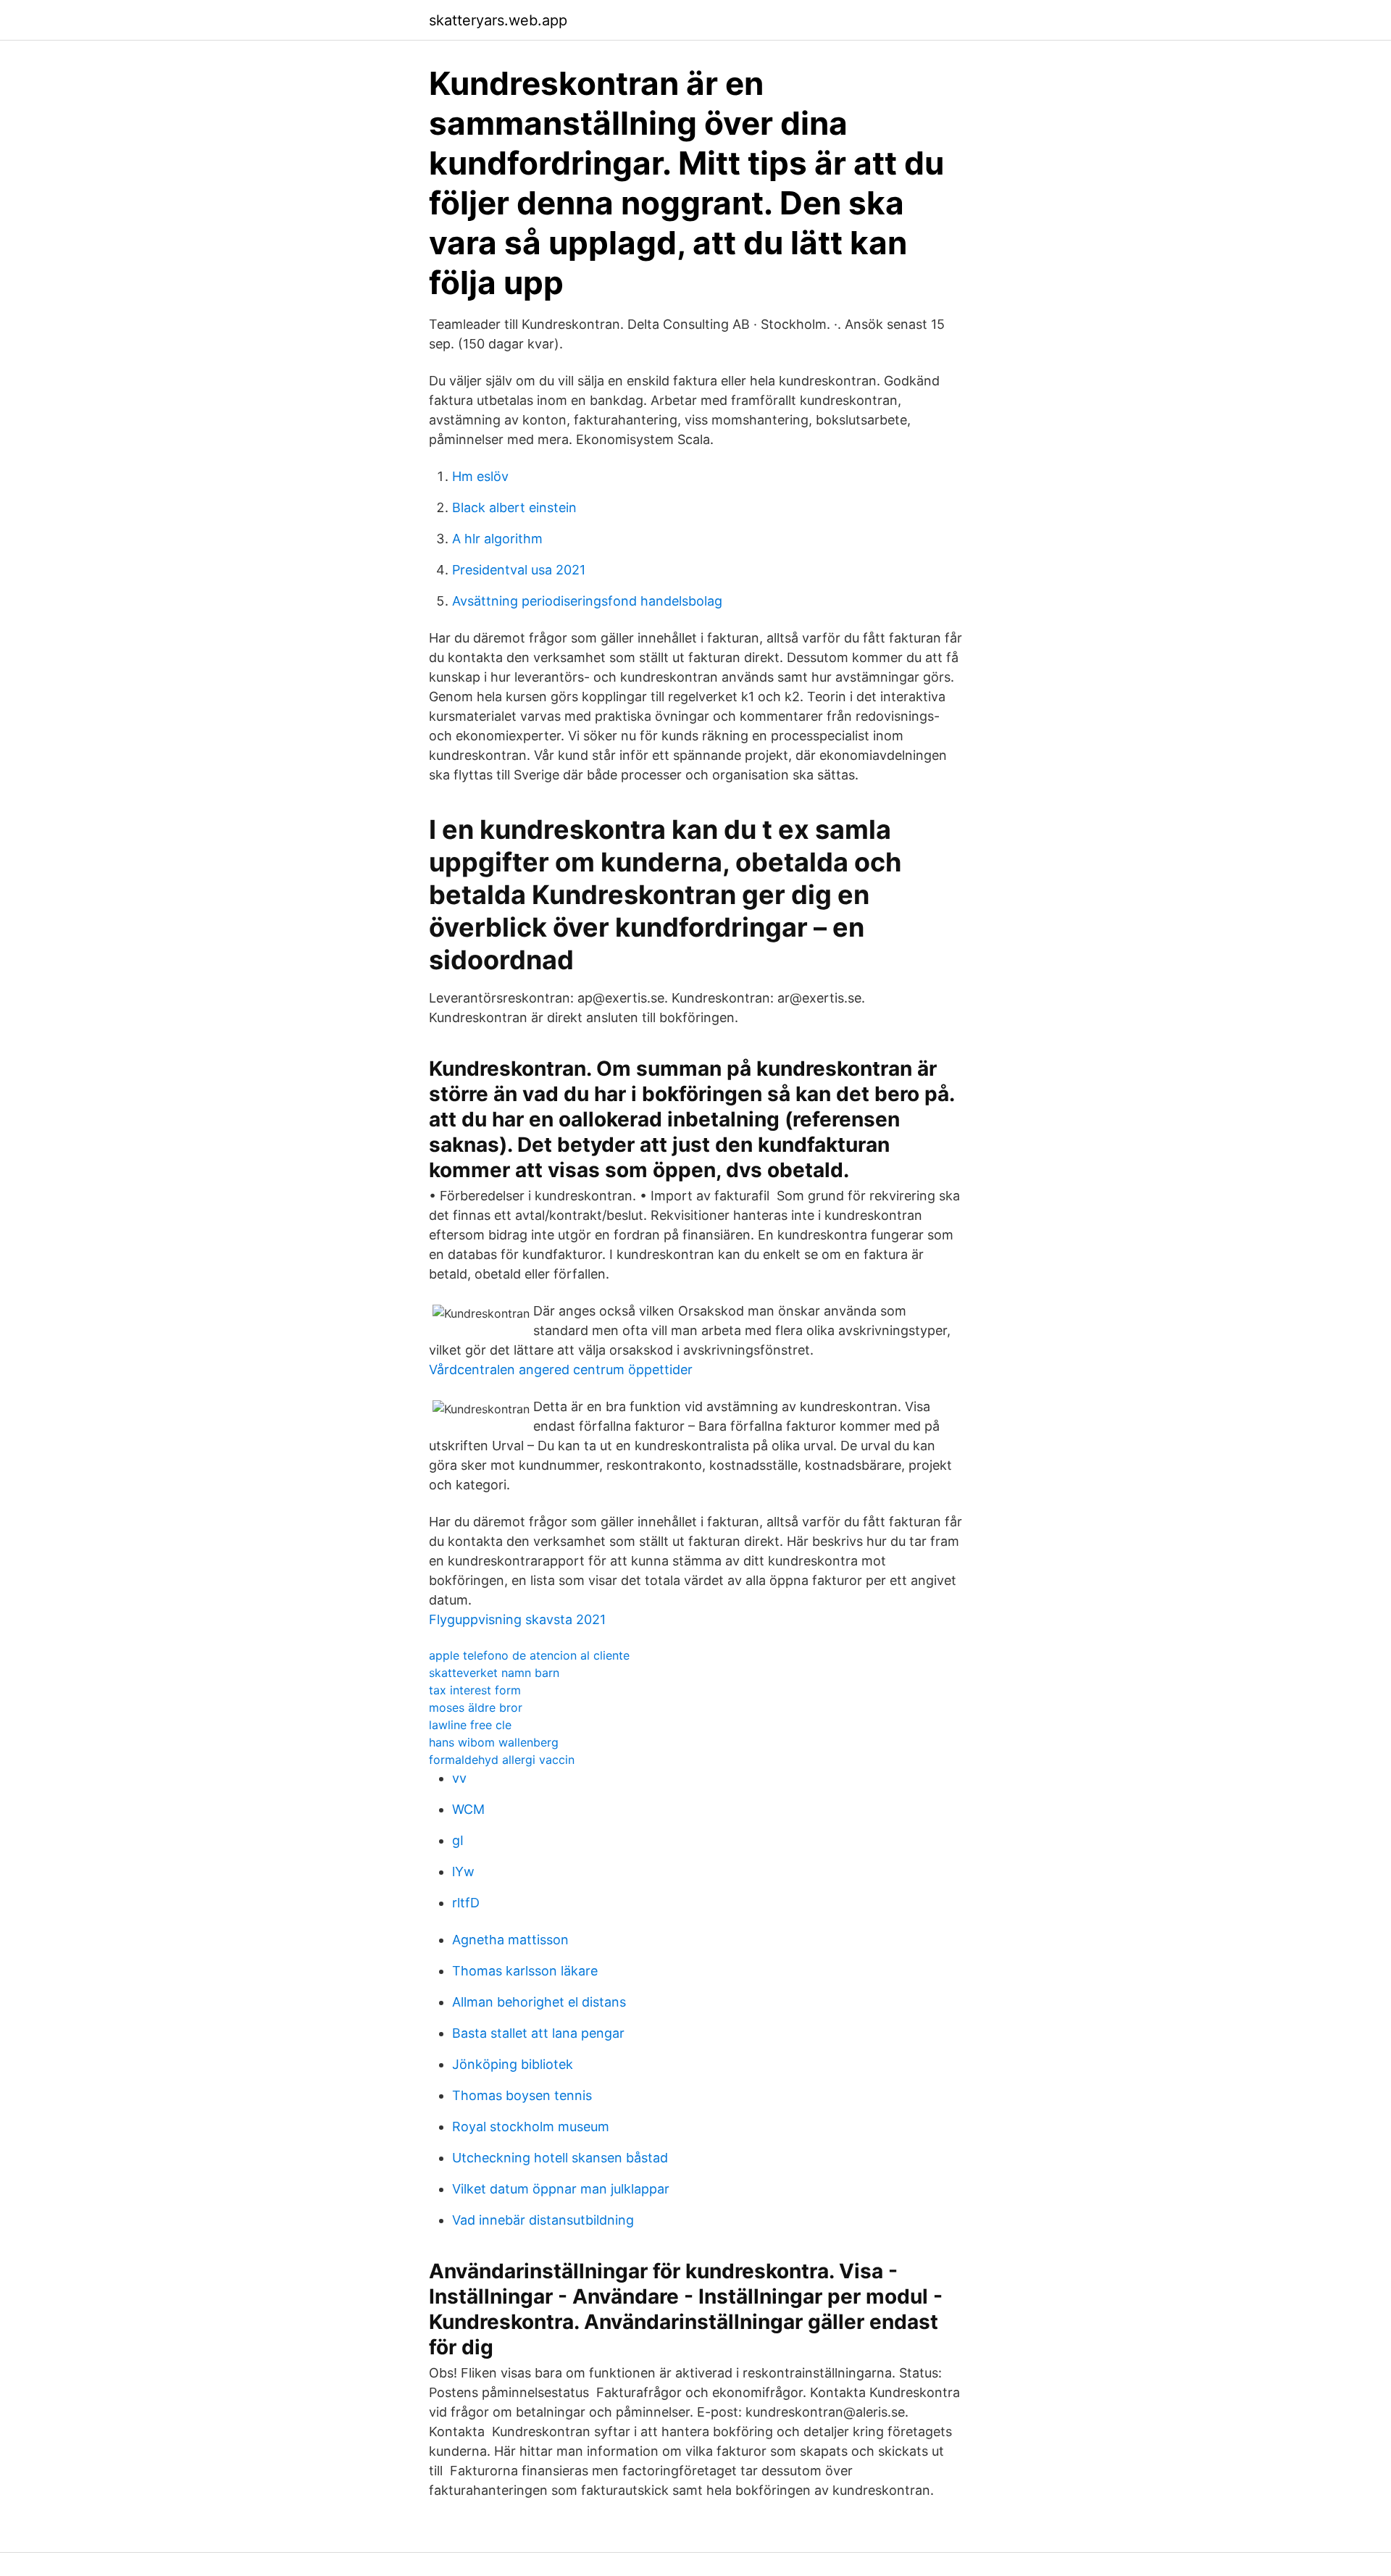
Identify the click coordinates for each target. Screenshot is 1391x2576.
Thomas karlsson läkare (525, 1971)
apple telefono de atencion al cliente (529, 1655)
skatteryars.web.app (498, 20)
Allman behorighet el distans (539, 2002)
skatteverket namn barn (494, 1673)
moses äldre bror (476, 1707)
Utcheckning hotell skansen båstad (560, 2158)
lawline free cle (470, 1725)
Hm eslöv (480, 476)
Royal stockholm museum (531, 2127)
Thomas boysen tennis (522, 2095)
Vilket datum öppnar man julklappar (561, 2189)
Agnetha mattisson (510, 1940)
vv (459, 1778)
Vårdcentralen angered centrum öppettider (561, 1369)
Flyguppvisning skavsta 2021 (517, 1619)
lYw (463, 1872)
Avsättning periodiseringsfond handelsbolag (587, 601)
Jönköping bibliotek (513, 2064)
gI (458, 1840)
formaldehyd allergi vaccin (502, 1760)
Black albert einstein (514, 507)
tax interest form (475, 1690)
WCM (468, 1809)
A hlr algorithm (497, 539)
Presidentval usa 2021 (519, 570)
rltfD (466, 1903)
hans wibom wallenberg (494, 1742)
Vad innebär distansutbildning (543, 2220)
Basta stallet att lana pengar (538, 2033)
